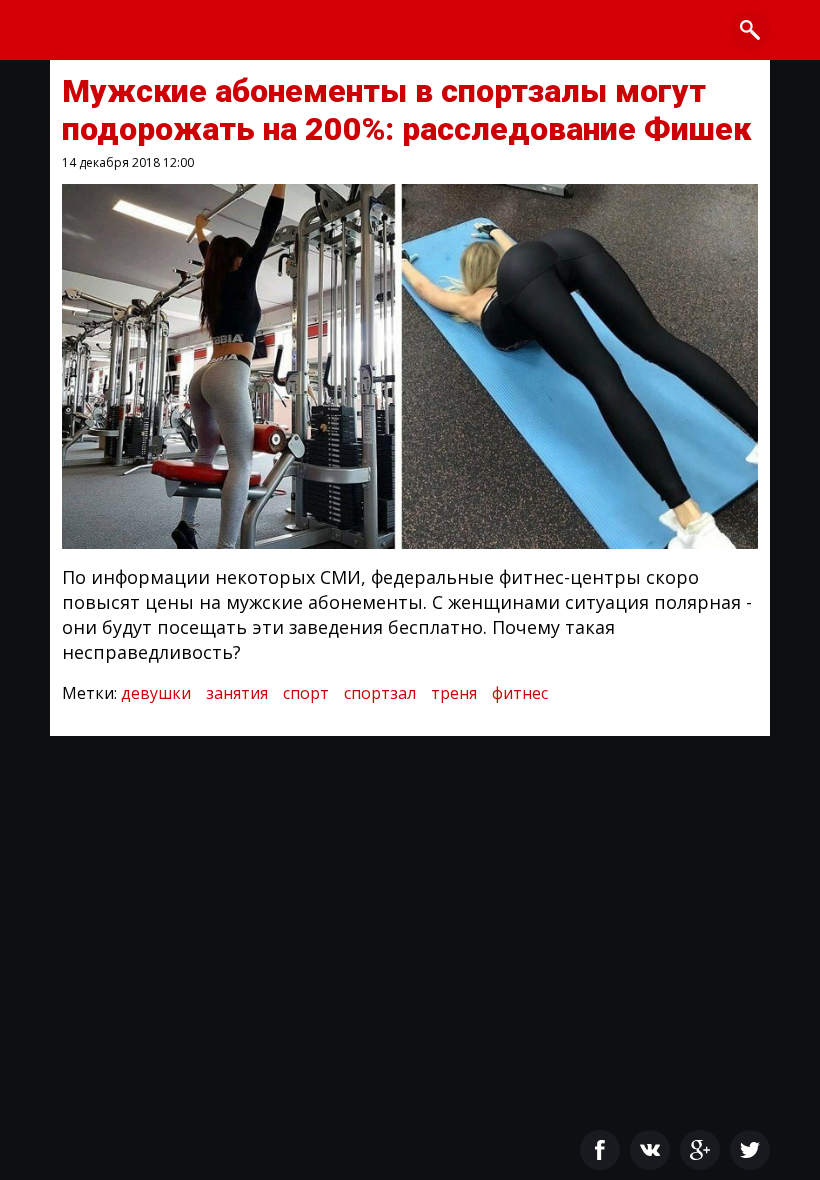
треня (454, 693)
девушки (156, 693)
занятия (237, 693)
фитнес (520, 693)
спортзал (380, 693)
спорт (306, 693)
